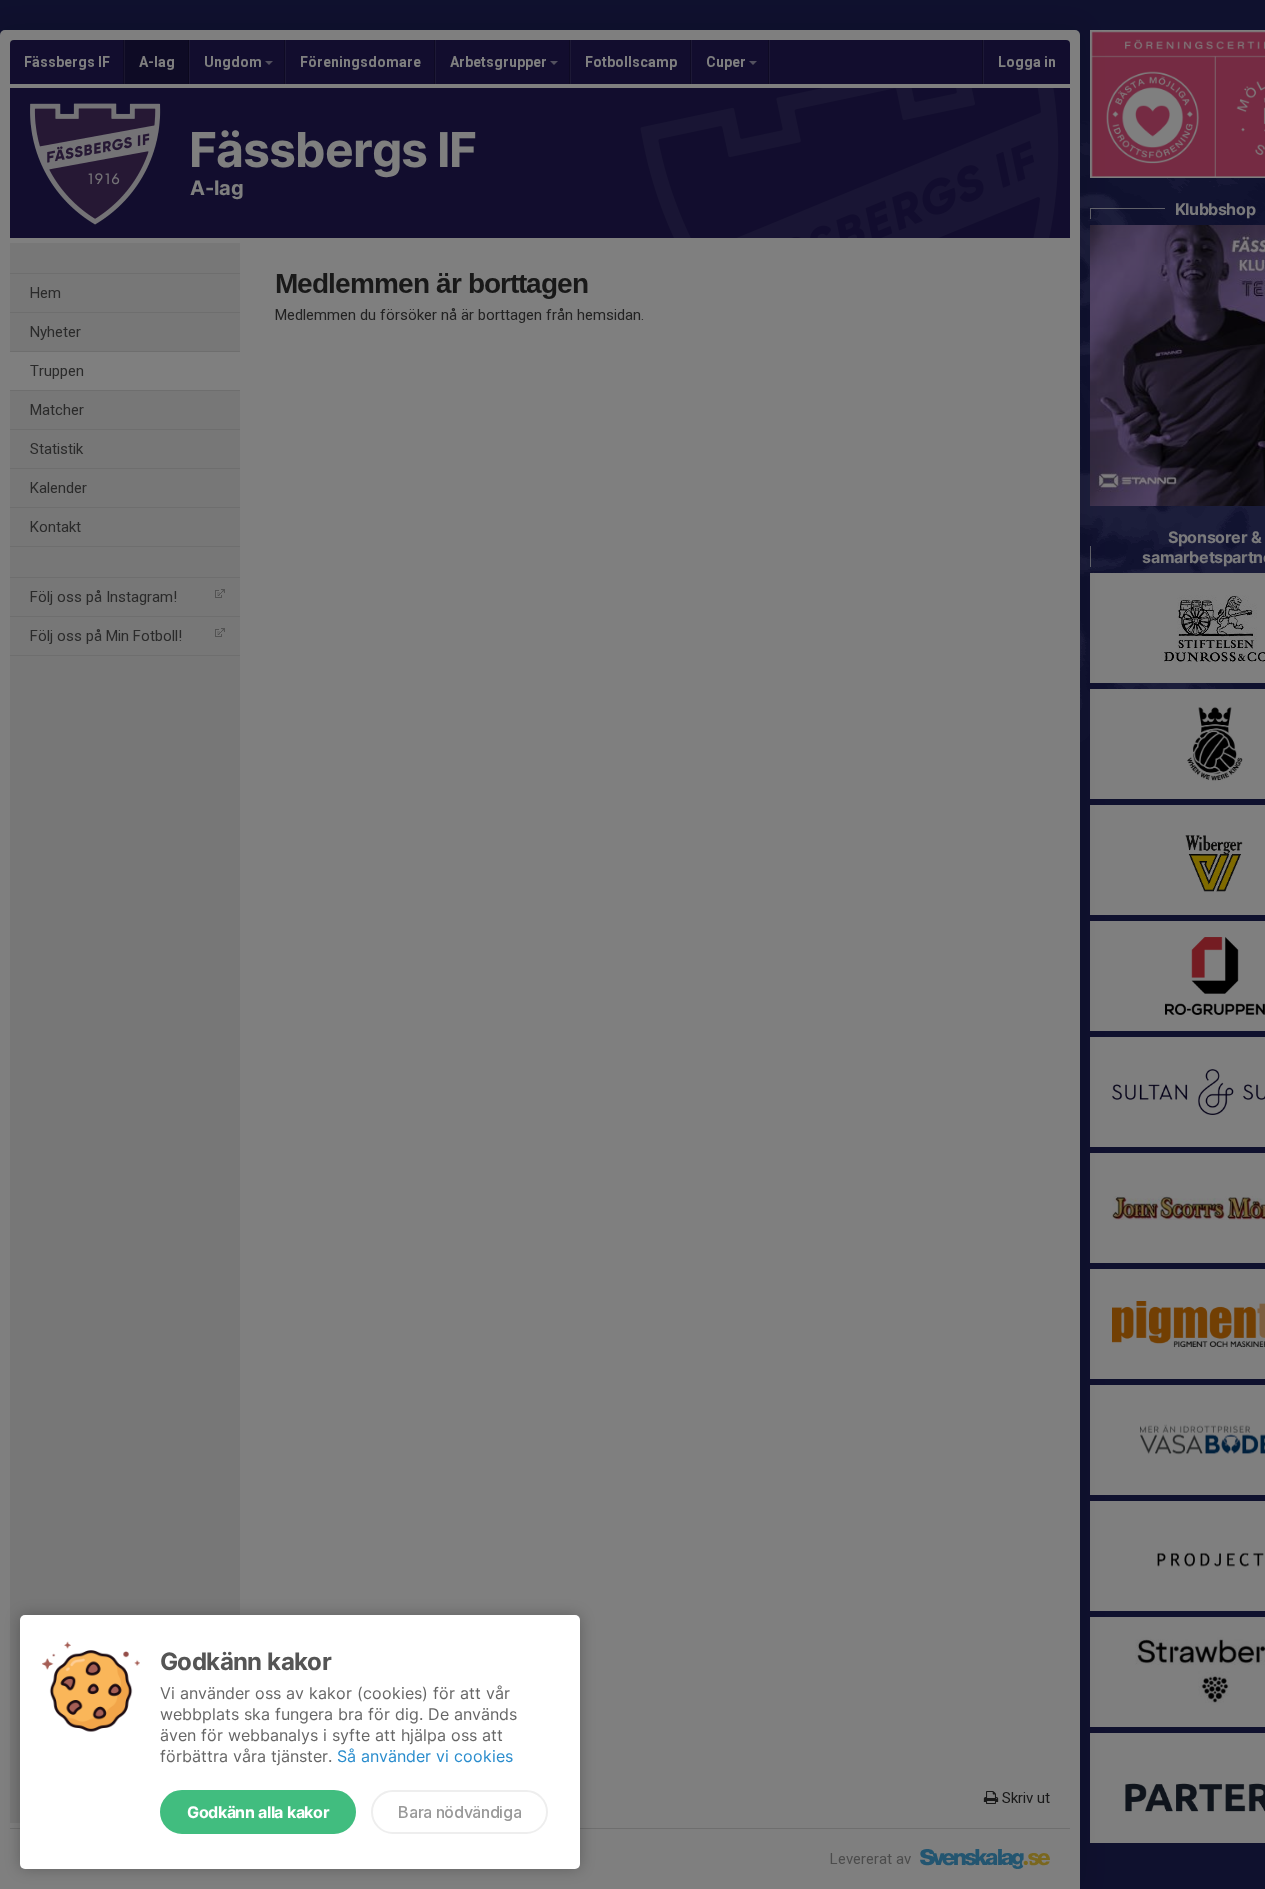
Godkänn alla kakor (258, 1812)
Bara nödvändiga (459, 1812)
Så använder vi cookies (425, 1756)
